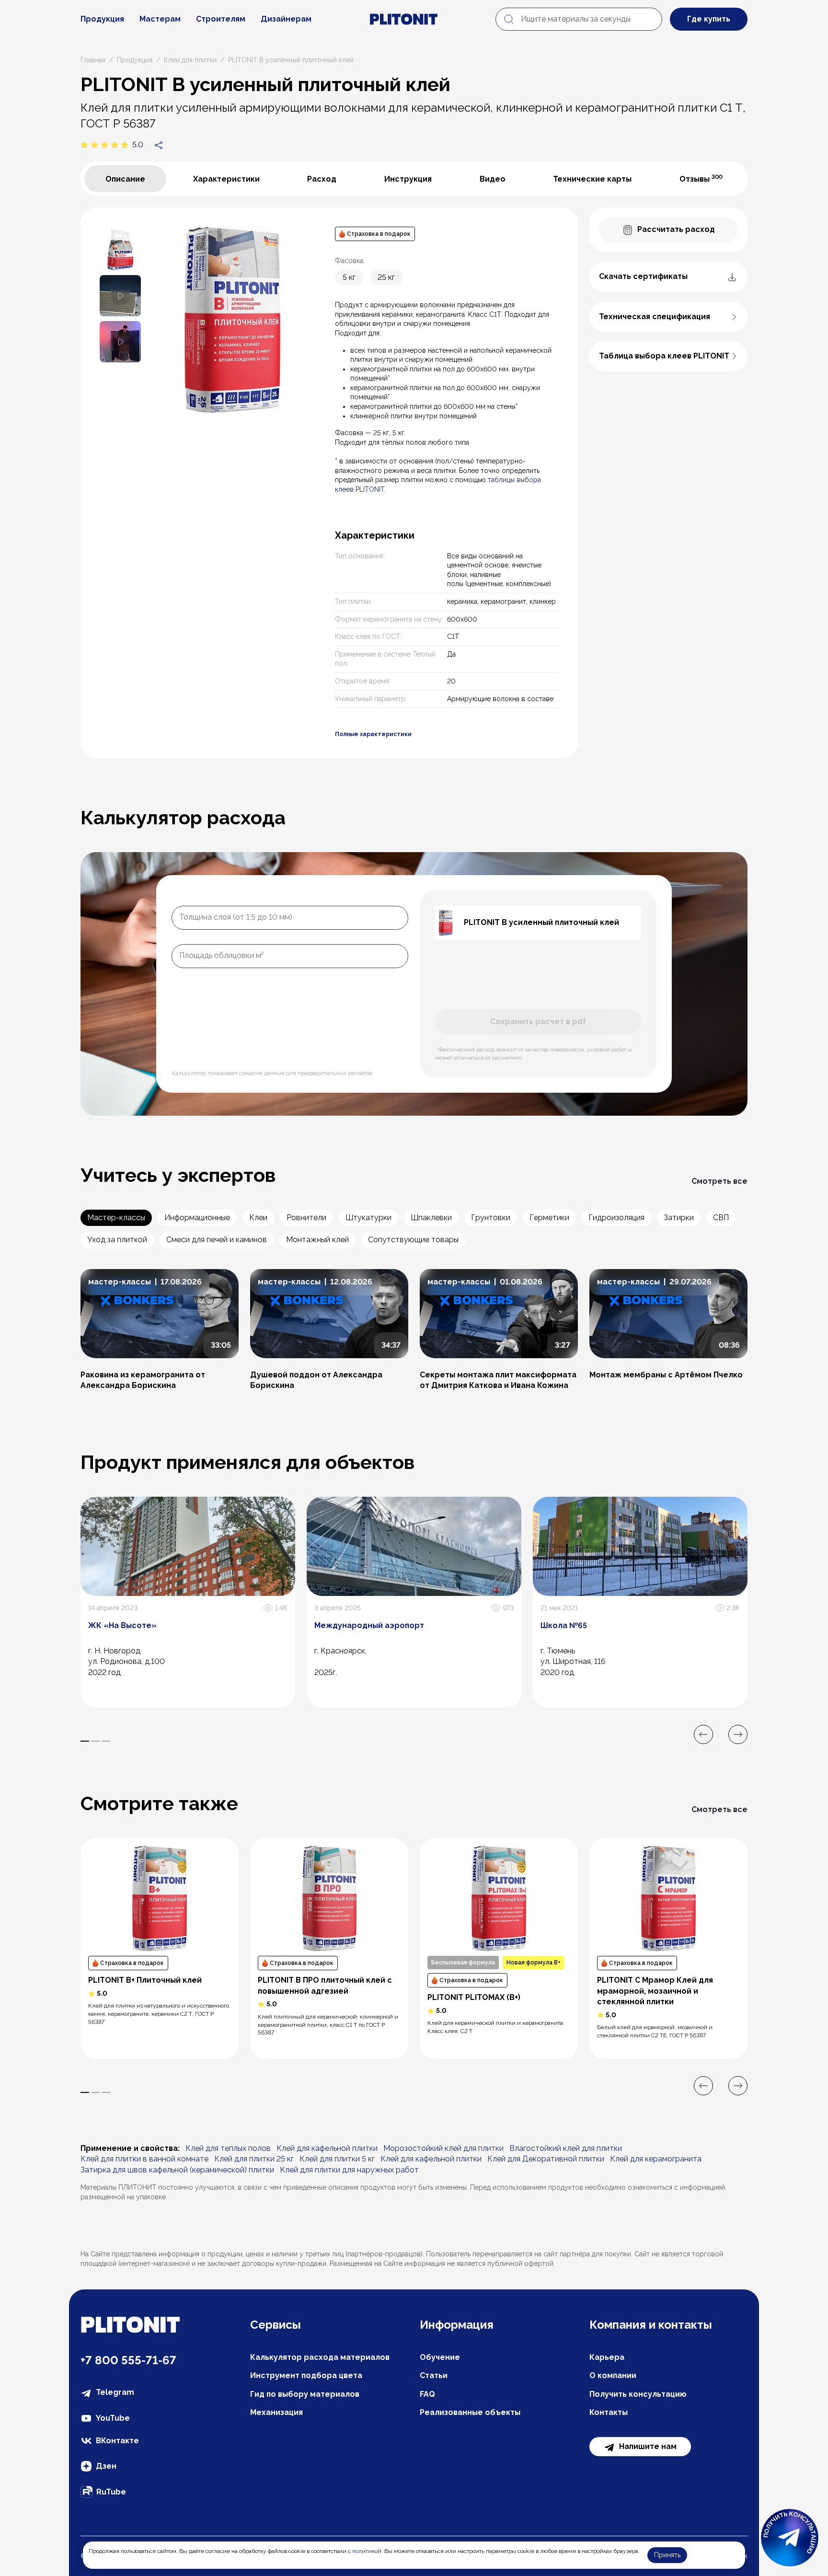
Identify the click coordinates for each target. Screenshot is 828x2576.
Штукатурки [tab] (368, 1218)
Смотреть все (719, 1181)
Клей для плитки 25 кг (254, 2159)
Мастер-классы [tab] (116, 1218)
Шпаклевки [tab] (431, 1218)
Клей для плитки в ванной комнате (144, 2159)
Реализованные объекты (470, 2412)
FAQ (427, 2394)
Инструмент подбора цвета (306, 2375)
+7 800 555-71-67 (128, 2360)
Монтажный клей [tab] (317, 1240)
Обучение (440, 2357)
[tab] (125, 179)
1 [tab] (85, 1741)
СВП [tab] (721, 1218)
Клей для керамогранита (656, 2159)
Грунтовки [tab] (491, 1218)
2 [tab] (95, 1741)
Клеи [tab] (258, 1218)
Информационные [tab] (197, 1218)
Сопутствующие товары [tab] (413, 1240)
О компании (613, 2375)
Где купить (709, 19)
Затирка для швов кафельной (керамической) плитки (177, 2170)
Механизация (276, 2412)
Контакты (609, 2412)
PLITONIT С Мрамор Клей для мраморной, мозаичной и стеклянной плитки (655, 1991)
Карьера (607, 2357)
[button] (120, 295)
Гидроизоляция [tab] (616, 1218)
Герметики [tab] (549, 1218)
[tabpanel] (329, 483)
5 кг (349, 277)
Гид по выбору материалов (305, 2394)
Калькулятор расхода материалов (320, 2357)
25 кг (386, 277)
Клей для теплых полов (228, 2148)
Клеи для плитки (190, 60)
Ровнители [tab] (306, 1218)
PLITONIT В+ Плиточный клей (145, 1980)
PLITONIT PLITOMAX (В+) (474, 1997)
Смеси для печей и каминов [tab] (217, 1240)
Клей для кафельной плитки (327, 2148)
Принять (667, 2555)
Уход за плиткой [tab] (117, 1240)
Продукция (102, 19)
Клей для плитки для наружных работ (349, 2170)
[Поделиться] (159, 145)
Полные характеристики (373, 734)
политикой (367, 2551)
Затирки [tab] (679, 1218)
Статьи (434, 2375)
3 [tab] (106, 1741)
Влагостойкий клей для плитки (566, 2148)
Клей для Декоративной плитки (546, 2159)
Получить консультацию (638, 2394)
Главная (93, 60)
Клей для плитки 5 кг (337, 2159)
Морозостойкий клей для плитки (443, 2148)
